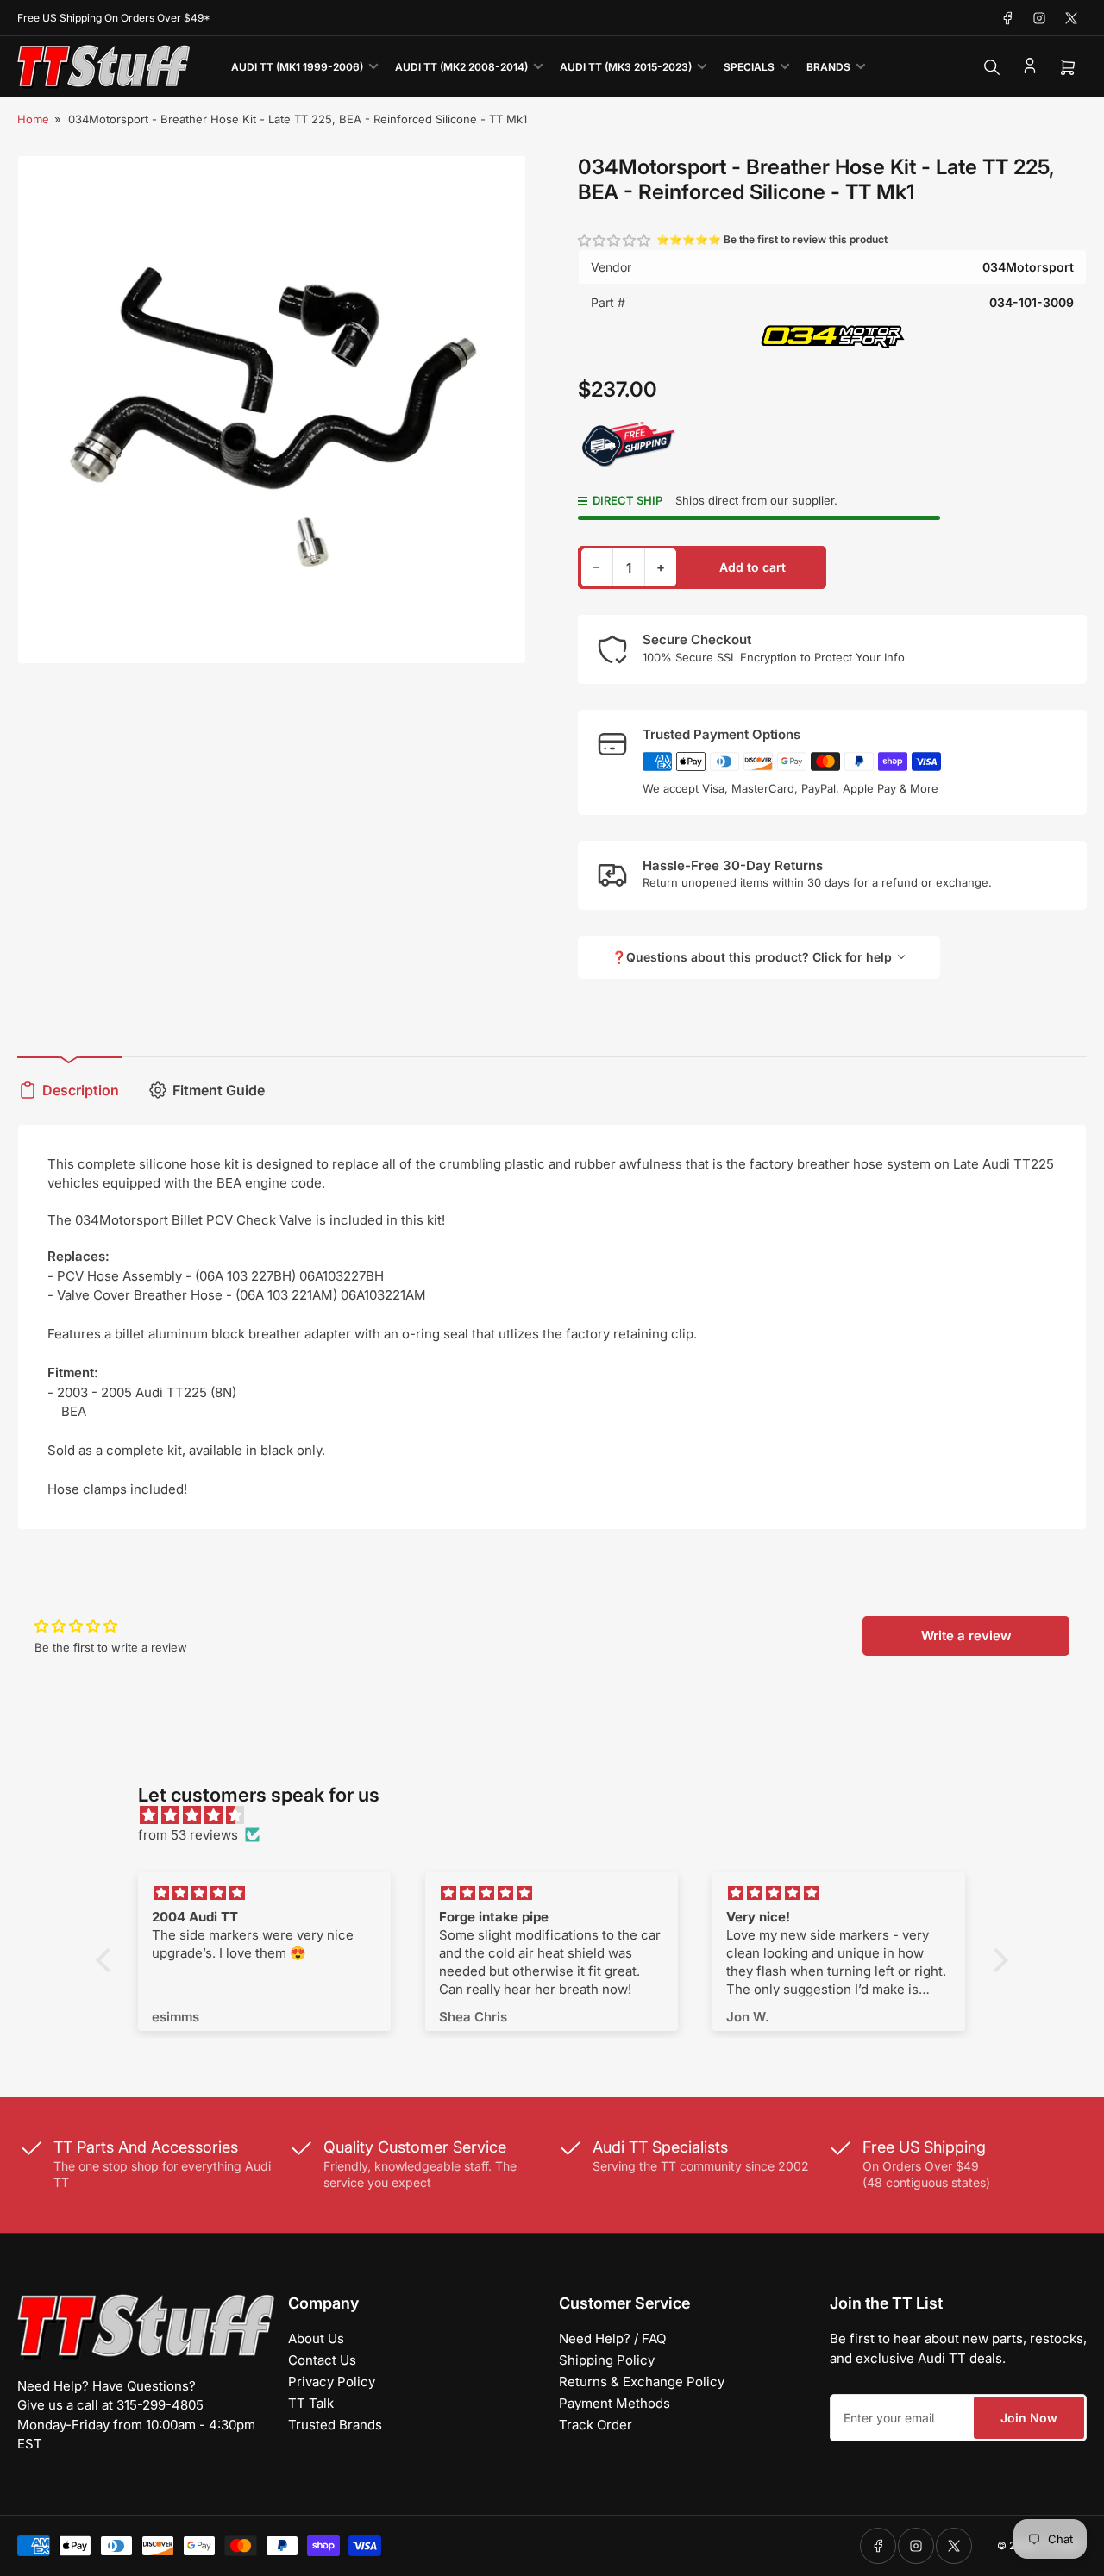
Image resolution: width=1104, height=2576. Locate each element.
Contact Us (322, 2360)
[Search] (992, 67)
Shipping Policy (607, 2360)
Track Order (596, 2425)
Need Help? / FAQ (612, 2338)
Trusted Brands (335, 2425)
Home (33, 119)
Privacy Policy (332, 2382)
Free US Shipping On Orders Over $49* (114, 18)
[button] (615, 240)
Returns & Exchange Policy (642, 2382)
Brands (828, 67)
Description (81, 1090)
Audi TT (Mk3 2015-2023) (626, 67)
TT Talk (311, 2403)
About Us (316, 2338)
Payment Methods (615, 2403)
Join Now (1029, 2418)
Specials (749, 67)
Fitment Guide (219, 1090)
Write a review (966, 1636)
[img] (561, 1816)
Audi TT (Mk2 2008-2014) (461, 67)
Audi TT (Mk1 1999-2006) (297, 67)
